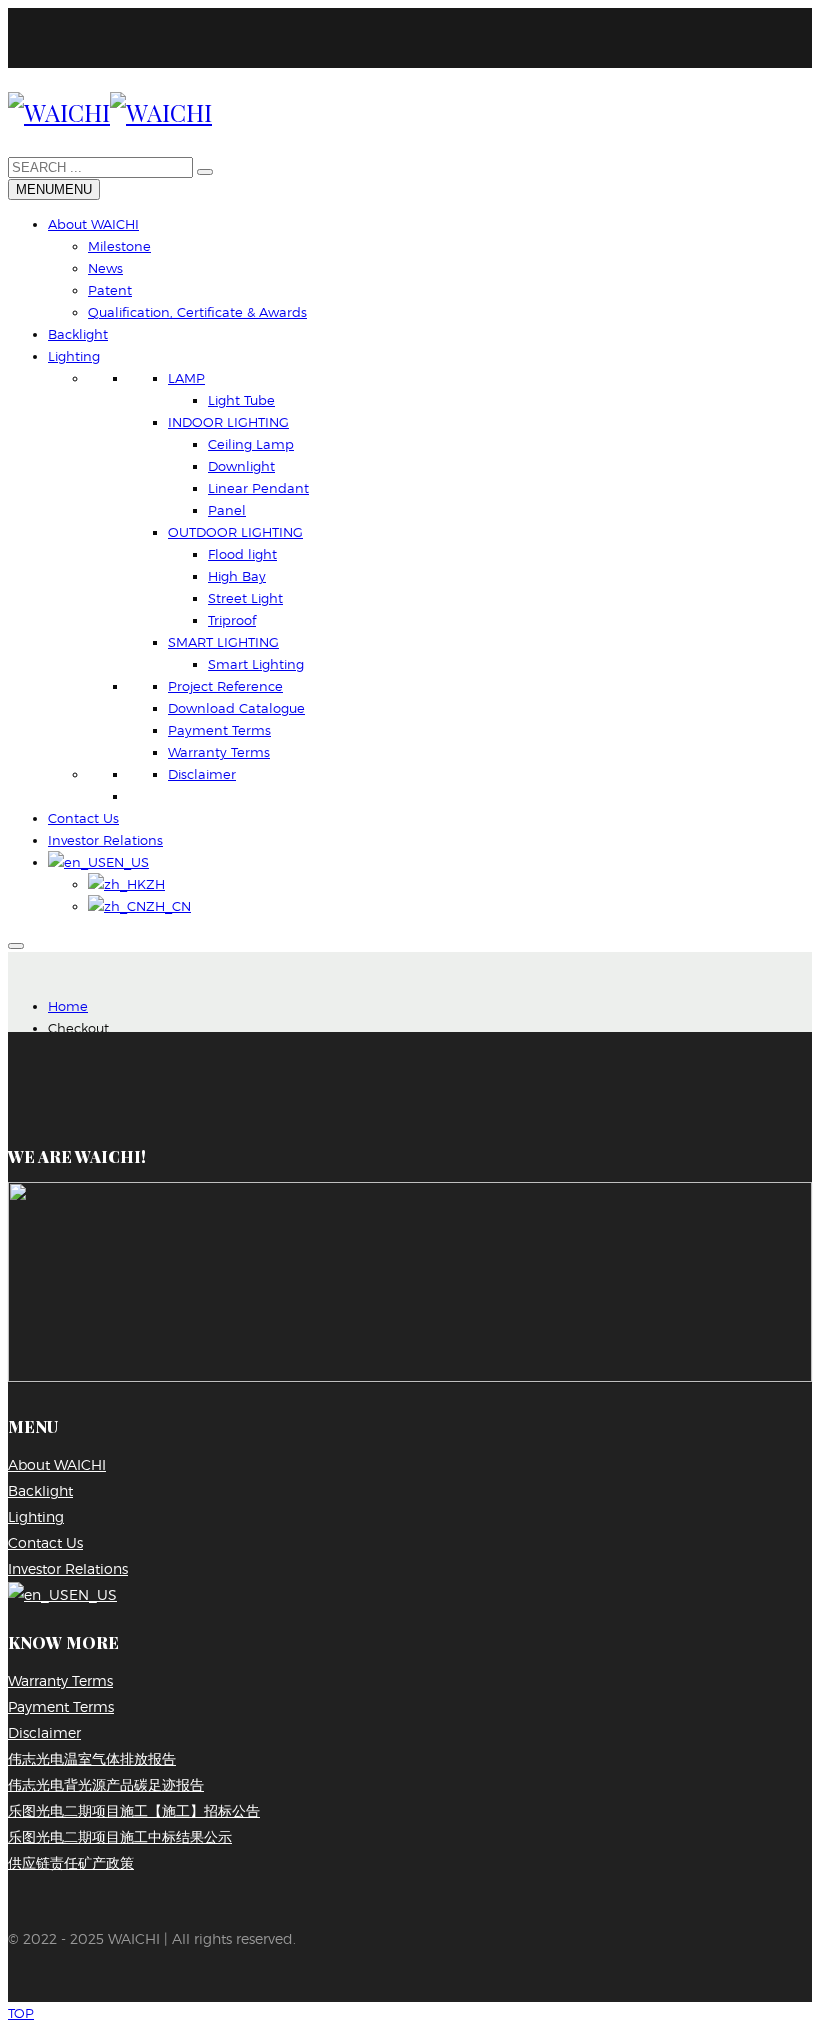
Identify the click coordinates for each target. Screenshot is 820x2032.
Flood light (242, 554)
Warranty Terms (219, 752)
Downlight (241, 466)
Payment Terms (219, 730)
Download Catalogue (236, 708)
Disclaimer (202, 774)
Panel (227, 510)
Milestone (119, 246)
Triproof (232, 620)
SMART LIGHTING (223, 642)
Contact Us (83, 818)
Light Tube (241, 400)
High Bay (237, 576)
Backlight (78, 334)
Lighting (74, 356)
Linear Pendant (258, 488)
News (105, 268)
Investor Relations (105, 840)
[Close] (16, 946)
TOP (21, 2013)
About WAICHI (93, 224)
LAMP (186, 378)
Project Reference (225, 686)
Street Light (245, 598)
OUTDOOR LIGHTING (235, 532)
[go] (205, 172)
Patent (110, 290)
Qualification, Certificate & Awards (197, 312)
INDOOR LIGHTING (228, 422)
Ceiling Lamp (251, 444)
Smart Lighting (256, 664)
